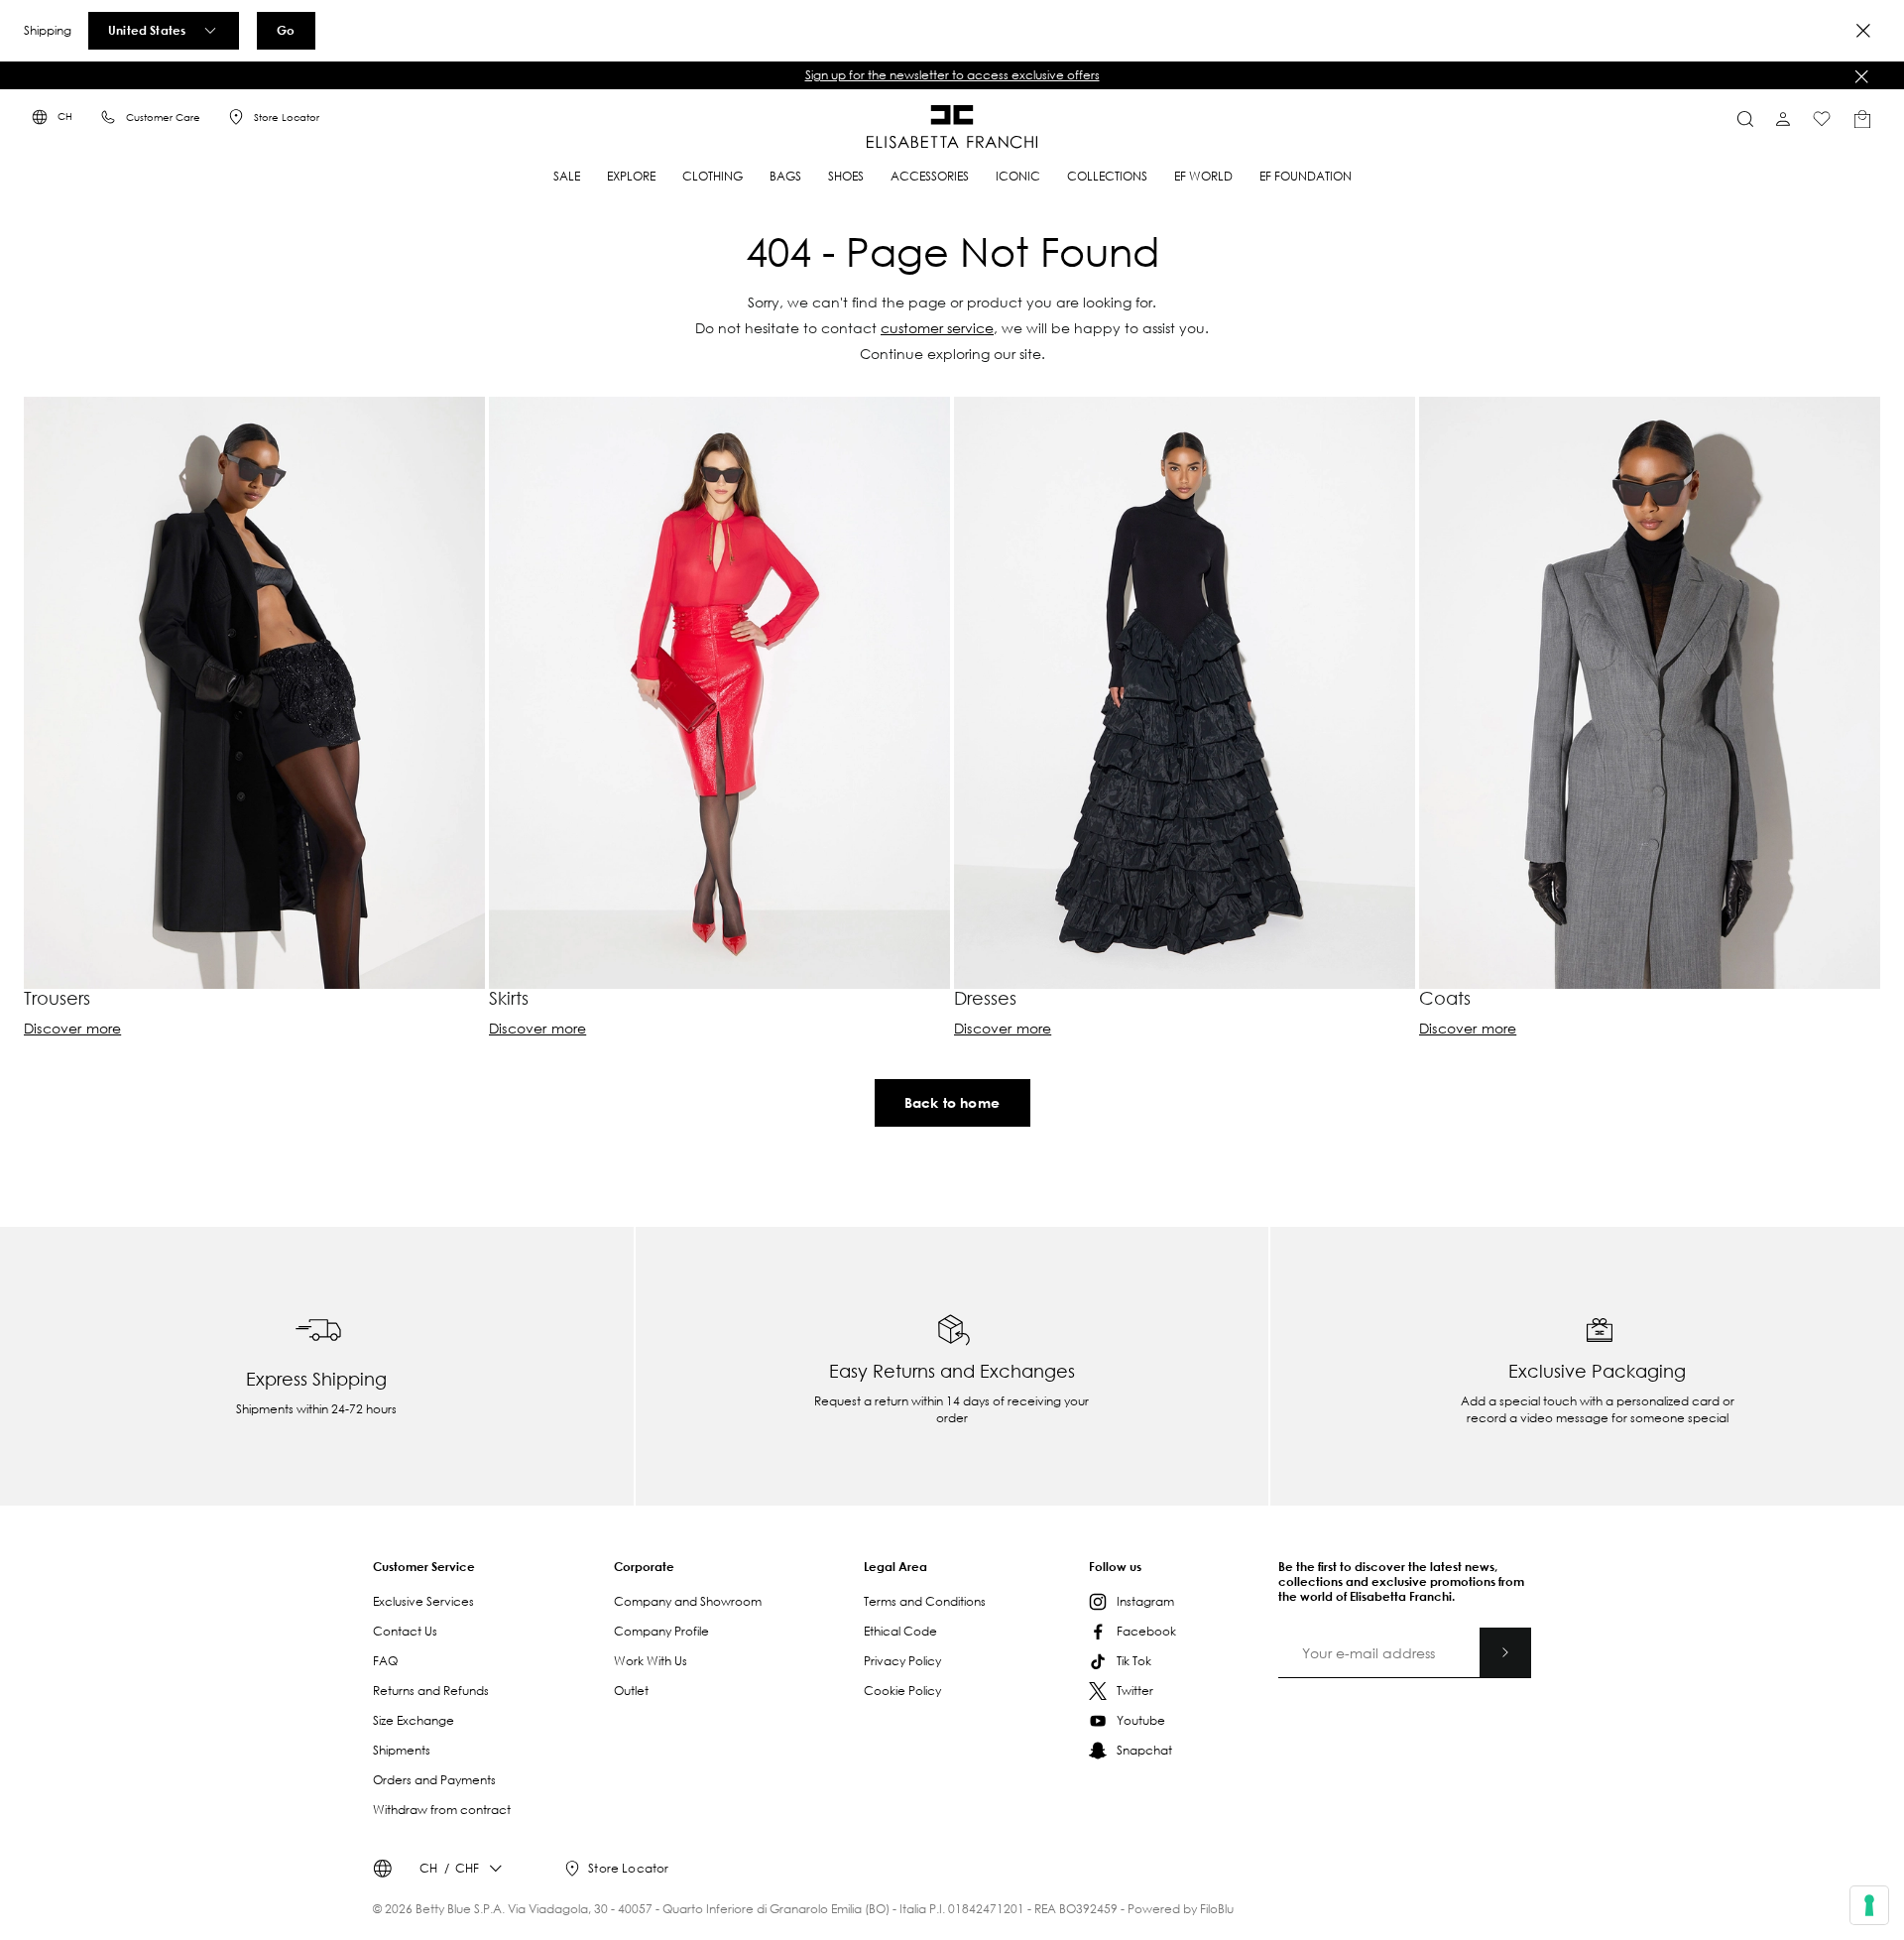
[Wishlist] (1822, 119)
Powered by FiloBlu (1181, 1909)
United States (147, 30)
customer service (937, 328)
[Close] (1863, 31)
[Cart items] (1862, 119)
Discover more (72, 1029)
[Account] (1783, 119)
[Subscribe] (1505, 1652)
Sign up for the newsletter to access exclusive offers (952, 75)
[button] (952, 75)
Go (286, 30)
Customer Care (163, 118)
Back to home (952, 1102)
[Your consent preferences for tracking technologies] (1869, 1905)
